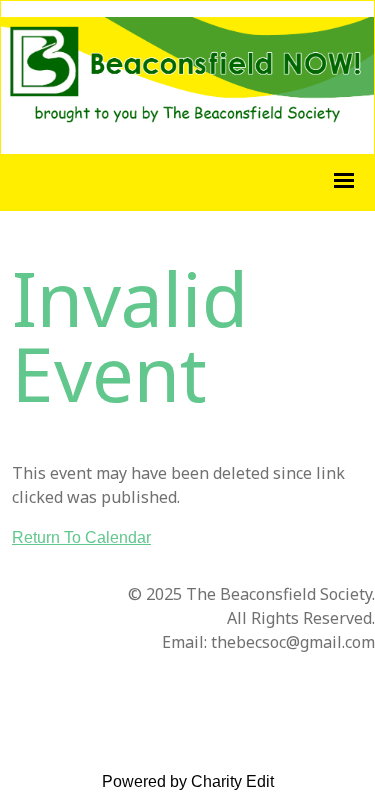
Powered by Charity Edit (188, 781)
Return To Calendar (81, 537)
